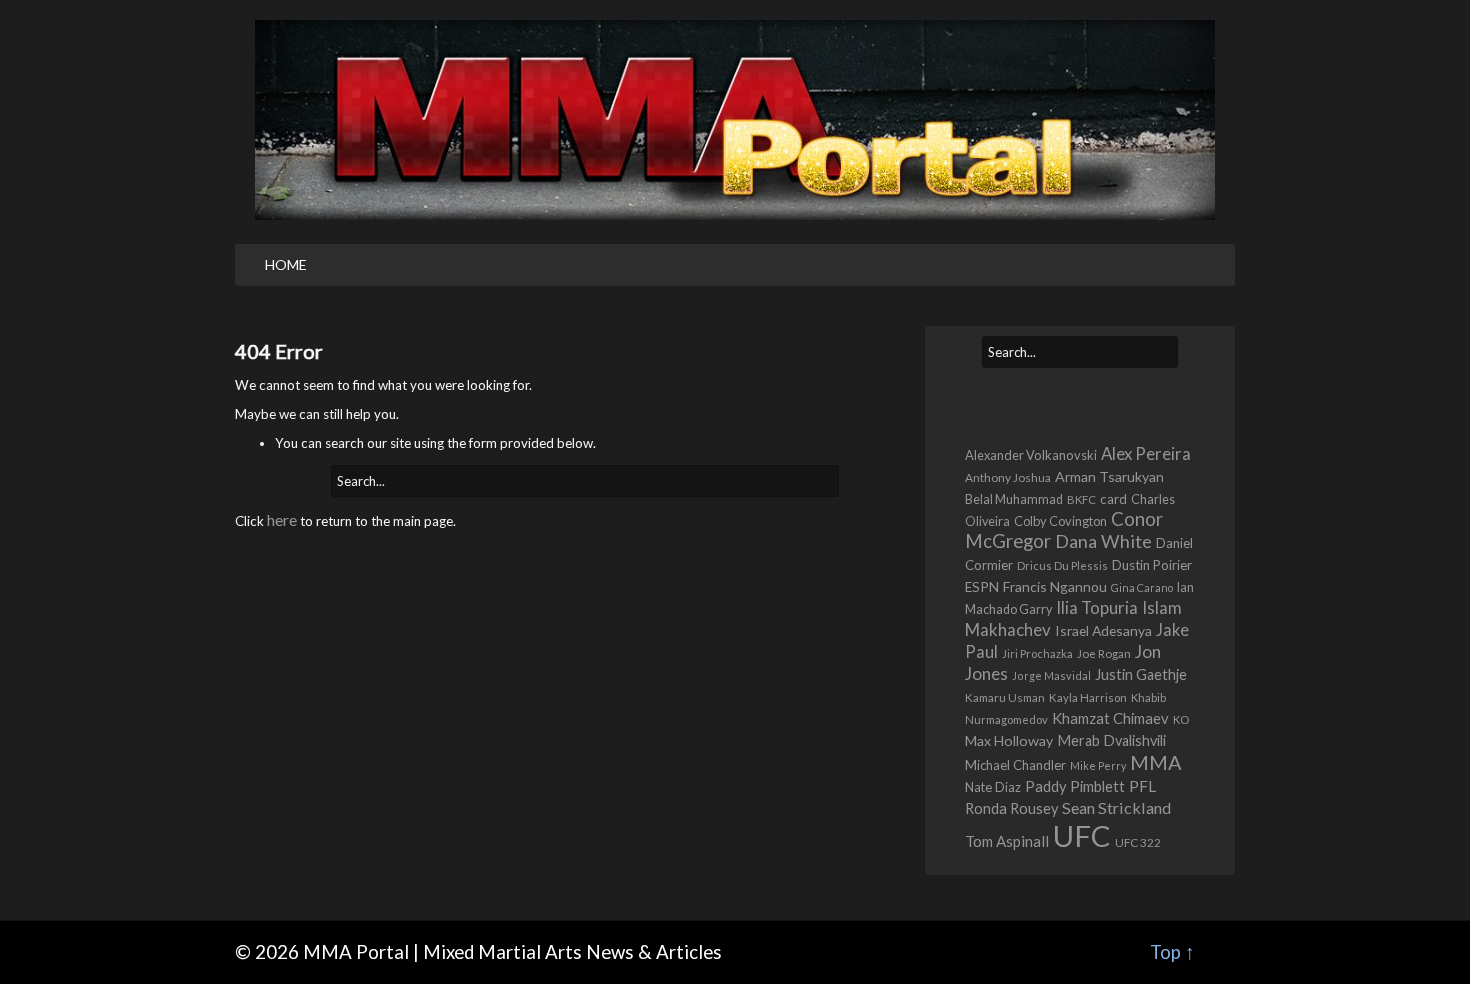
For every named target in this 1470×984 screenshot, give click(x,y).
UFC (1082, 835)
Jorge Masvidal (1051, 675)
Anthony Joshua (1008, 477)
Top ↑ (1172, 952)
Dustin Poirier (1152, 565)
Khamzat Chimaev (1110, 718)
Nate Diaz (993, 787)
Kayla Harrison (1088, 697)
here (282, 519)
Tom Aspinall (1007, 841)
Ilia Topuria (1097, 607)
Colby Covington (1060, 521)
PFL (1142, 786)
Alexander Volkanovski (1031, 455)
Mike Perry (1098, 765)
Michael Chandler (1015, 765)
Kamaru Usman (1005, 697)
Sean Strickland (1116, 807)
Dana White (1103, 541)
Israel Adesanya (1103, 630)
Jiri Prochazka (1037, 653)
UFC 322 (1138, 842)
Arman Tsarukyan (1109, 476)
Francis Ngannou (1055, 586)
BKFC (1081, 499)
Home (286, 264)
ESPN (982, 587)
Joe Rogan (1104, 653)
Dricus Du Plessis (1062, 565)
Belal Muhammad (1014, 499)
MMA (1156, 762)
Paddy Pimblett (1075, 786)
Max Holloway (1009, 740)
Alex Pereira (1146, 453)
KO (1181, 719)
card (1113, 499)
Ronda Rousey (1011, 808)
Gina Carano (1142, 587)
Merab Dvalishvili (1111, 740)
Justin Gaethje (1141, 674)
